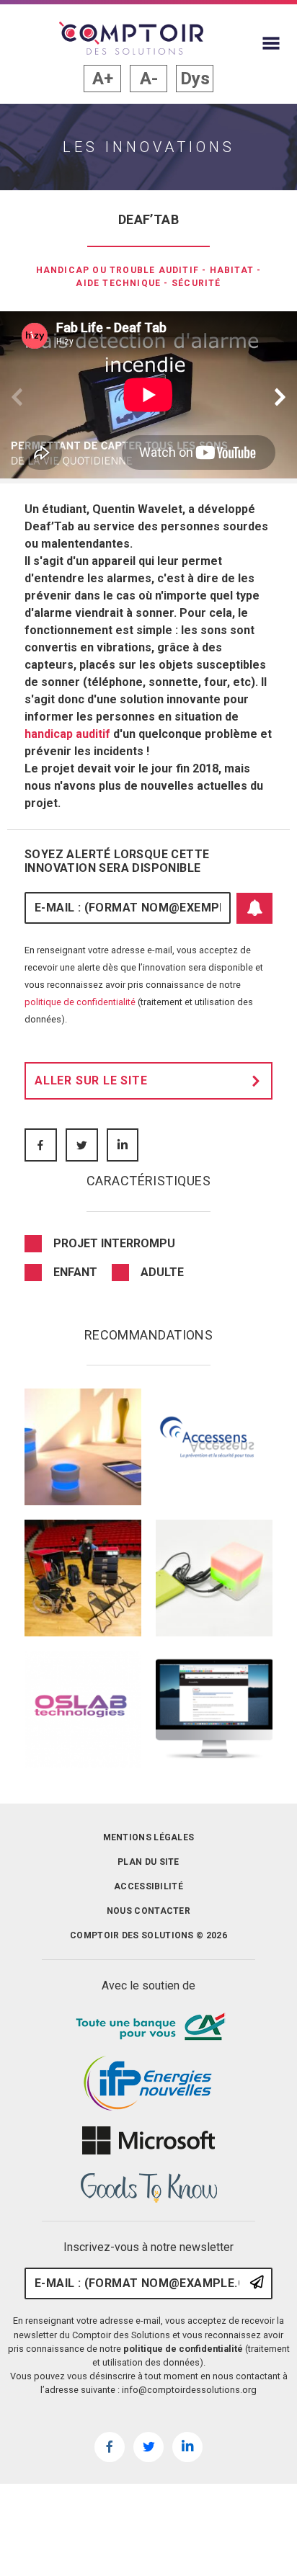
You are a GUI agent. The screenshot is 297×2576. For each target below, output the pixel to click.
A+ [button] (103, 79)
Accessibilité (148, 1886)
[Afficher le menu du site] (271, 43)
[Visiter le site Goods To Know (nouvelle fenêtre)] (148, 2188)
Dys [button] (195, 79)
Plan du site (148, 1862)
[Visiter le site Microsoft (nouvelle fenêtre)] (148, 2141)
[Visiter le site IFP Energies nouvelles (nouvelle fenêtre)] (148, 2084)
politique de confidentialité (80, 1002)
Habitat (232, 270)
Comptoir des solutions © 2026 (148, 1935)
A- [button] (149, 79)
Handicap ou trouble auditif (118, 270)
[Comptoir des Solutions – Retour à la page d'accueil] (131, 38)
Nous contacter (148, 1911)
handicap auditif (67, 734)
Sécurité (196, 283)
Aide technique (118, 283)
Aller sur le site (91, 1080)
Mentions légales (149, 1837)
